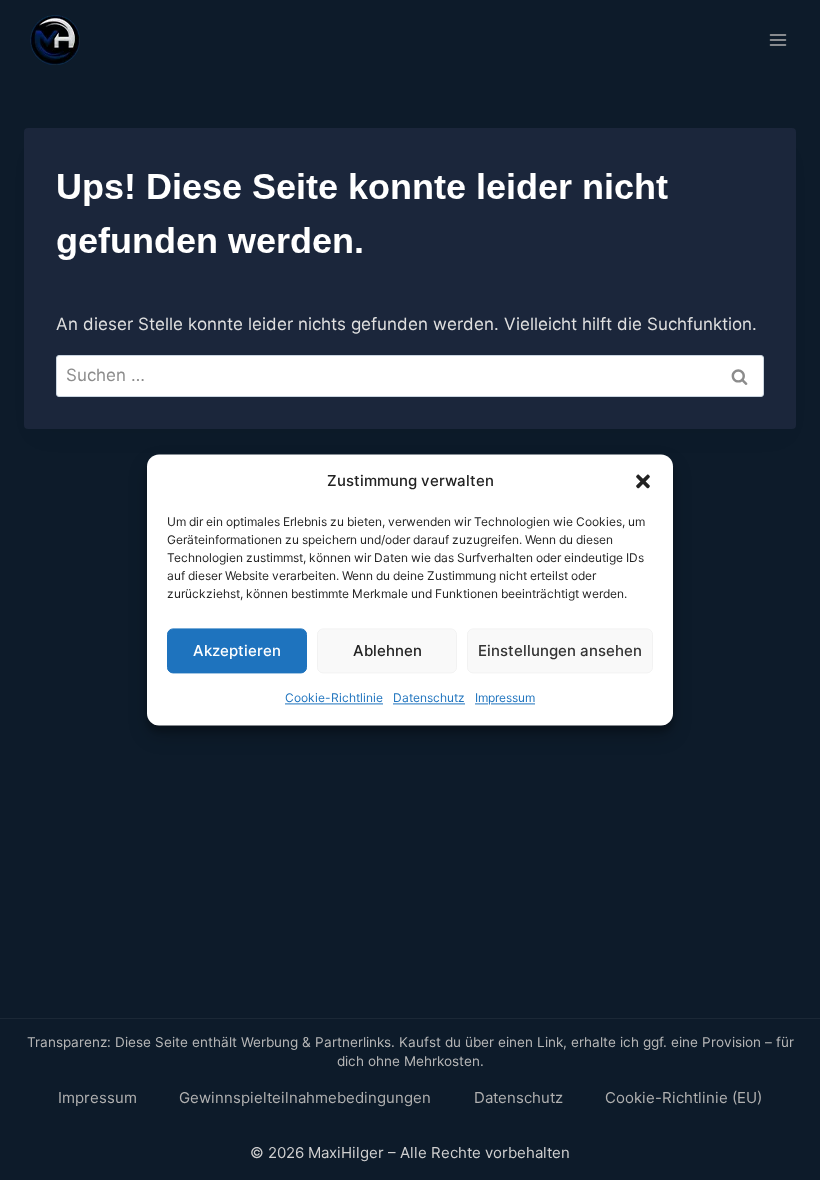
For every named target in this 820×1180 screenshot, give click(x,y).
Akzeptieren (237, 650)
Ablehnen (387, 650)
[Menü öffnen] (777, 39)
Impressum (505, 697)
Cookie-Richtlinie (334, 697)
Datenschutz (429, 697)
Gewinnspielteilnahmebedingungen (305, 1097)
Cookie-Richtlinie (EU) (683, 1097)
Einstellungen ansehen (560, 650)
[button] (643, 481)
